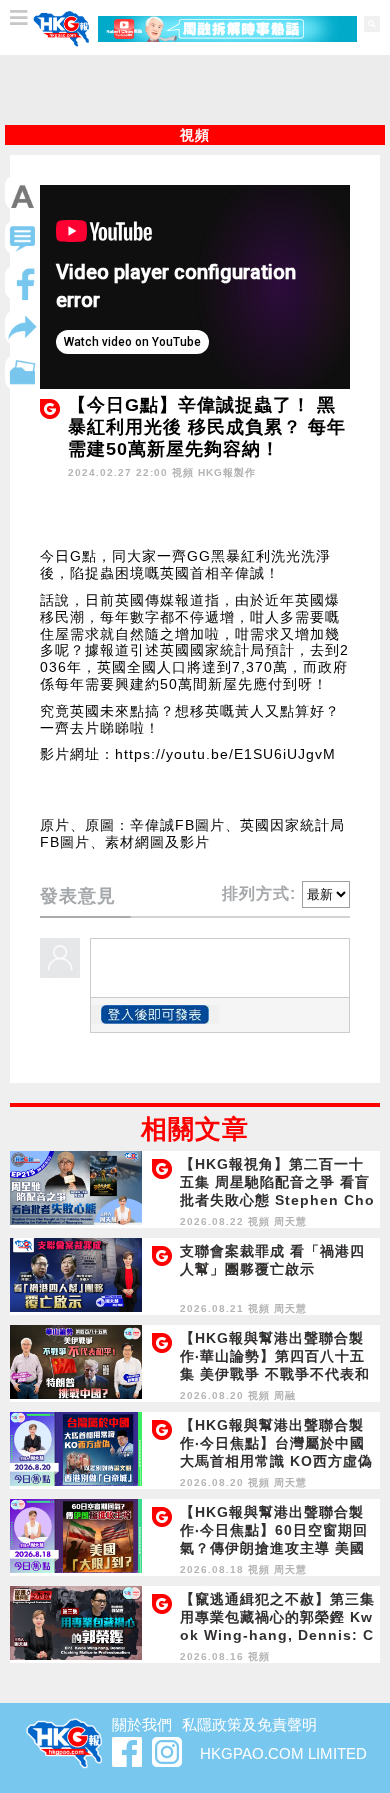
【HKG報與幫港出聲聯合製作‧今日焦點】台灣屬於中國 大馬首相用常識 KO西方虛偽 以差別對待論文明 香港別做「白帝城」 (276, 1461)
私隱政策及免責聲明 (249, 1724)
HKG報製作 (227, 472)
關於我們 (142, 1724)
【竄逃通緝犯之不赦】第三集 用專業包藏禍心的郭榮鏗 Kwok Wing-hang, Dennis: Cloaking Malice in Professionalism (277, 1635)
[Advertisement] (195, 90)
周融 (285, 1395)
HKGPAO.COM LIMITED (283, 1753)
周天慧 (290, 1221)
